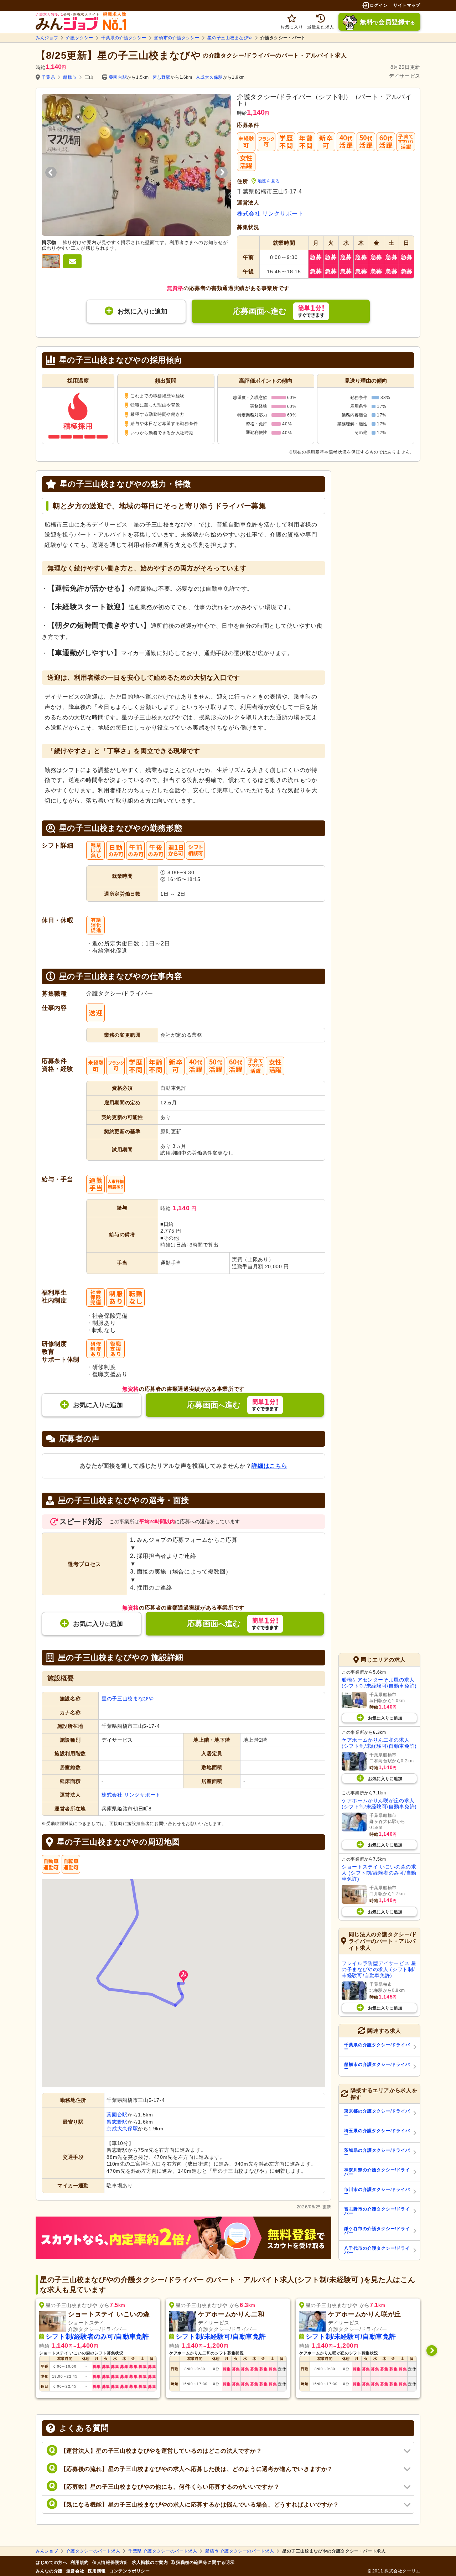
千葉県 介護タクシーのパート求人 (163, 2551)
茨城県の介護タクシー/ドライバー (377, 2152)
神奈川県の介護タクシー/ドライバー (377, 2172)
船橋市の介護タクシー (177, 38)
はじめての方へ (51, 2562)
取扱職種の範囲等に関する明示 (203, 2562)
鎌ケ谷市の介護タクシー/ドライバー (377, 2231)
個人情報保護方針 (110, 2562)
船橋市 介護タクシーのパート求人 (240, 2551)
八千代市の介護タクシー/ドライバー (377, 2250)
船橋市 (70, 77)
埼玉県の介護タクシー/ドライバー (377, 2133)
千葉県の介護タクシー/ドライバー (377, 2047)
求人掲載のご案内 (150, 2562)
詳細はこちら (269, 1466)
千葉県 (48, 77)
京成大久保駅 (209, 77)
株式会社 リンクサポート (270, 214)
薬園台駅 (118, 77)
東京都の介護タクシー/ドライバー (377, 2113)
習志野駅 (162, 77)
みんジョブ (47, 38)
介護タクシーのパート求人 (93, 2551)
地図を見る (269, 181)
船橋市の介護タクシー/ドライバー (377, 2067)
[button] (183, 1977)
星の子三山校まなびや (230, 38)
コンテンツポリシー (130, 2571)
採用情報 (97, 2571)
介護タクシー (80, 38)
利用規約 (80, 2562)
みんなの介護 (49, 2571)
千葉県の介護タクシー (124, 38)
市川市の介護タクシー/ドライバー (377, 2192)
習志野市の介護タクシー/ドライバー (377, 2211)
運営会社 (75, 2571)
